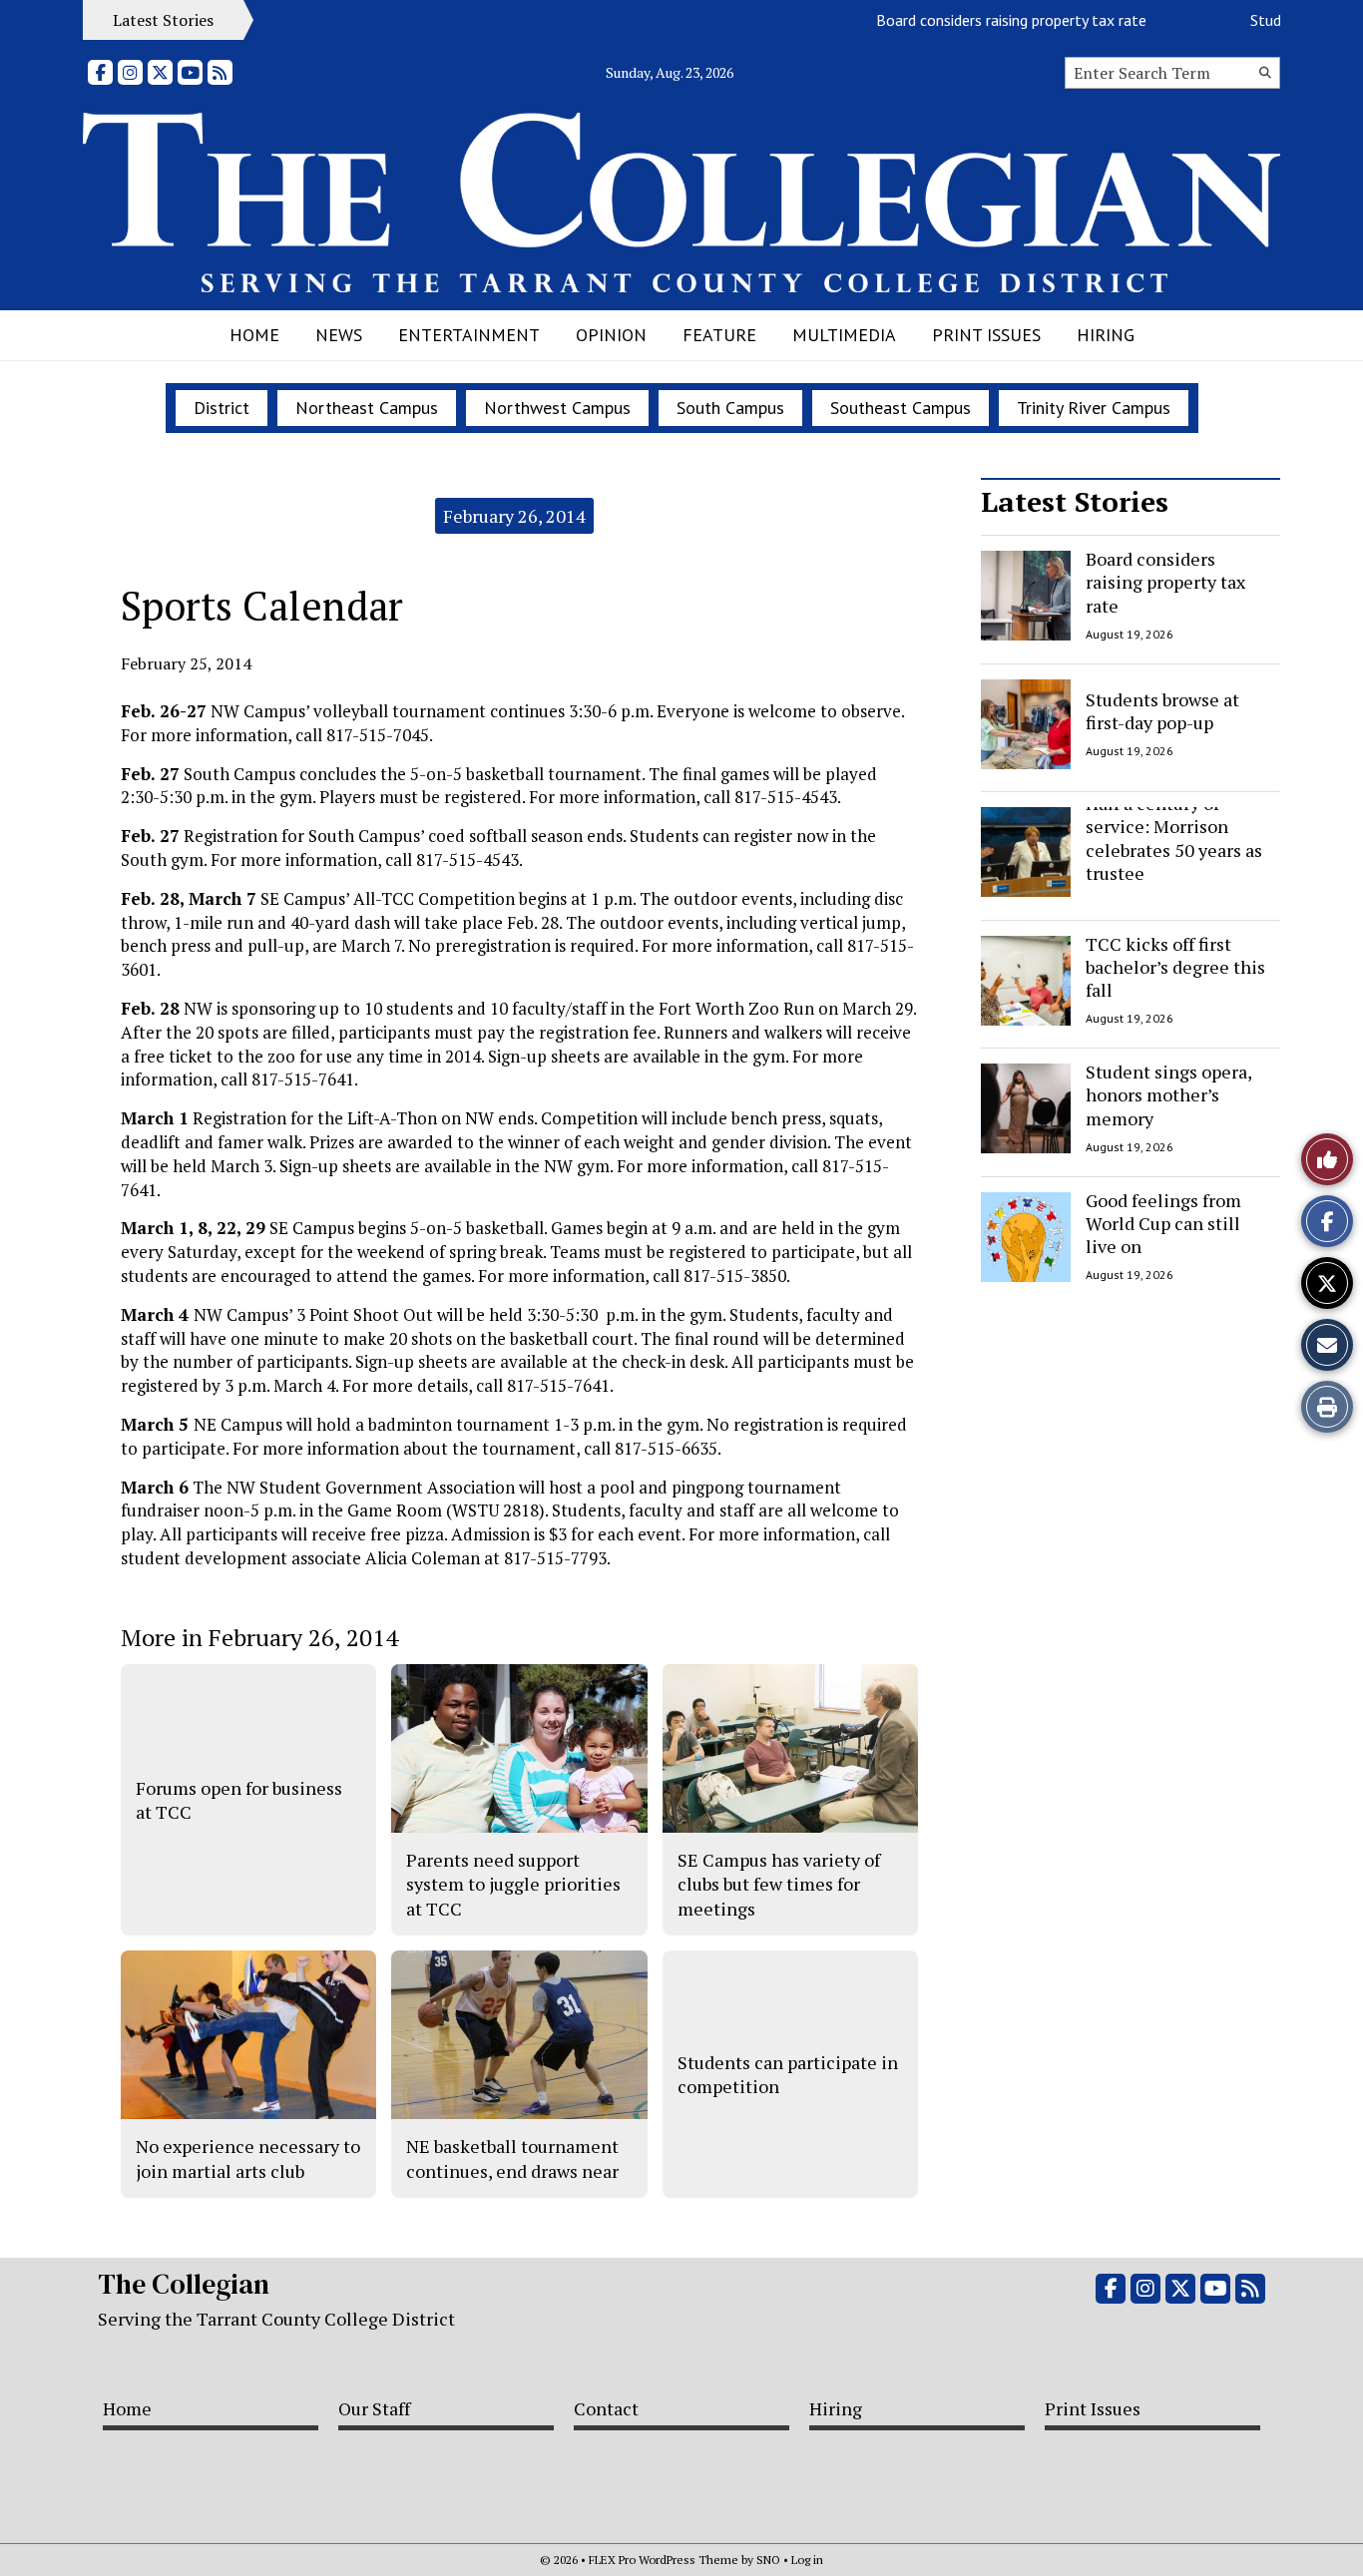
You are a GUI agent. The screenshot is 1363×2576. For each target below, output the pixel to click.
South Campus (730, 408)
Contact (606, 2408)
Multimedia (844, 335)
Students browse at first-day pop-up (1162, 710)
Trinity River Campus (1094, 408)
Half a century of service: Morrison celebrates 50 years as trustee (1174, 838)
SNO (768, 2560)
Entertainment (469, 335)
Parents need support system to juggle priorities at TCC (513, 1884)
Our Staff (374, 2408)
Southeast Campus (901, 408)
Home (254, 335)
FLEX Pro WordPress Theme (664, 2560)
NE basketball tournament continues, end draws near (512, 2158)
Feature (719, 335)
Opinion (611, 335)
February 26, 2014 (514, 516)
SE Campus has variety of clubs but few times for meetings (779, 1884)
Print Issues (986, 335)
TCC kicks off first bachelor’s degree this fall (1175, 967)
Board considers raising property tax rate (980, 20)
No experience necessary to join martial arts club (248, 2158)
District (222, 408)
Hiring (1106, 335)
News (339, 335)
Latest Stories (1075, 501)
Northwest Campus (557, 408)
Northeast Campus (367, 408)
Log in (807, 2560)
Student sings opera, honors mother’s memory (1168, 1095)
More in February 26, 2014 (259, 1637)
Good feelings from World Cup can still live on (1163, 1224)
